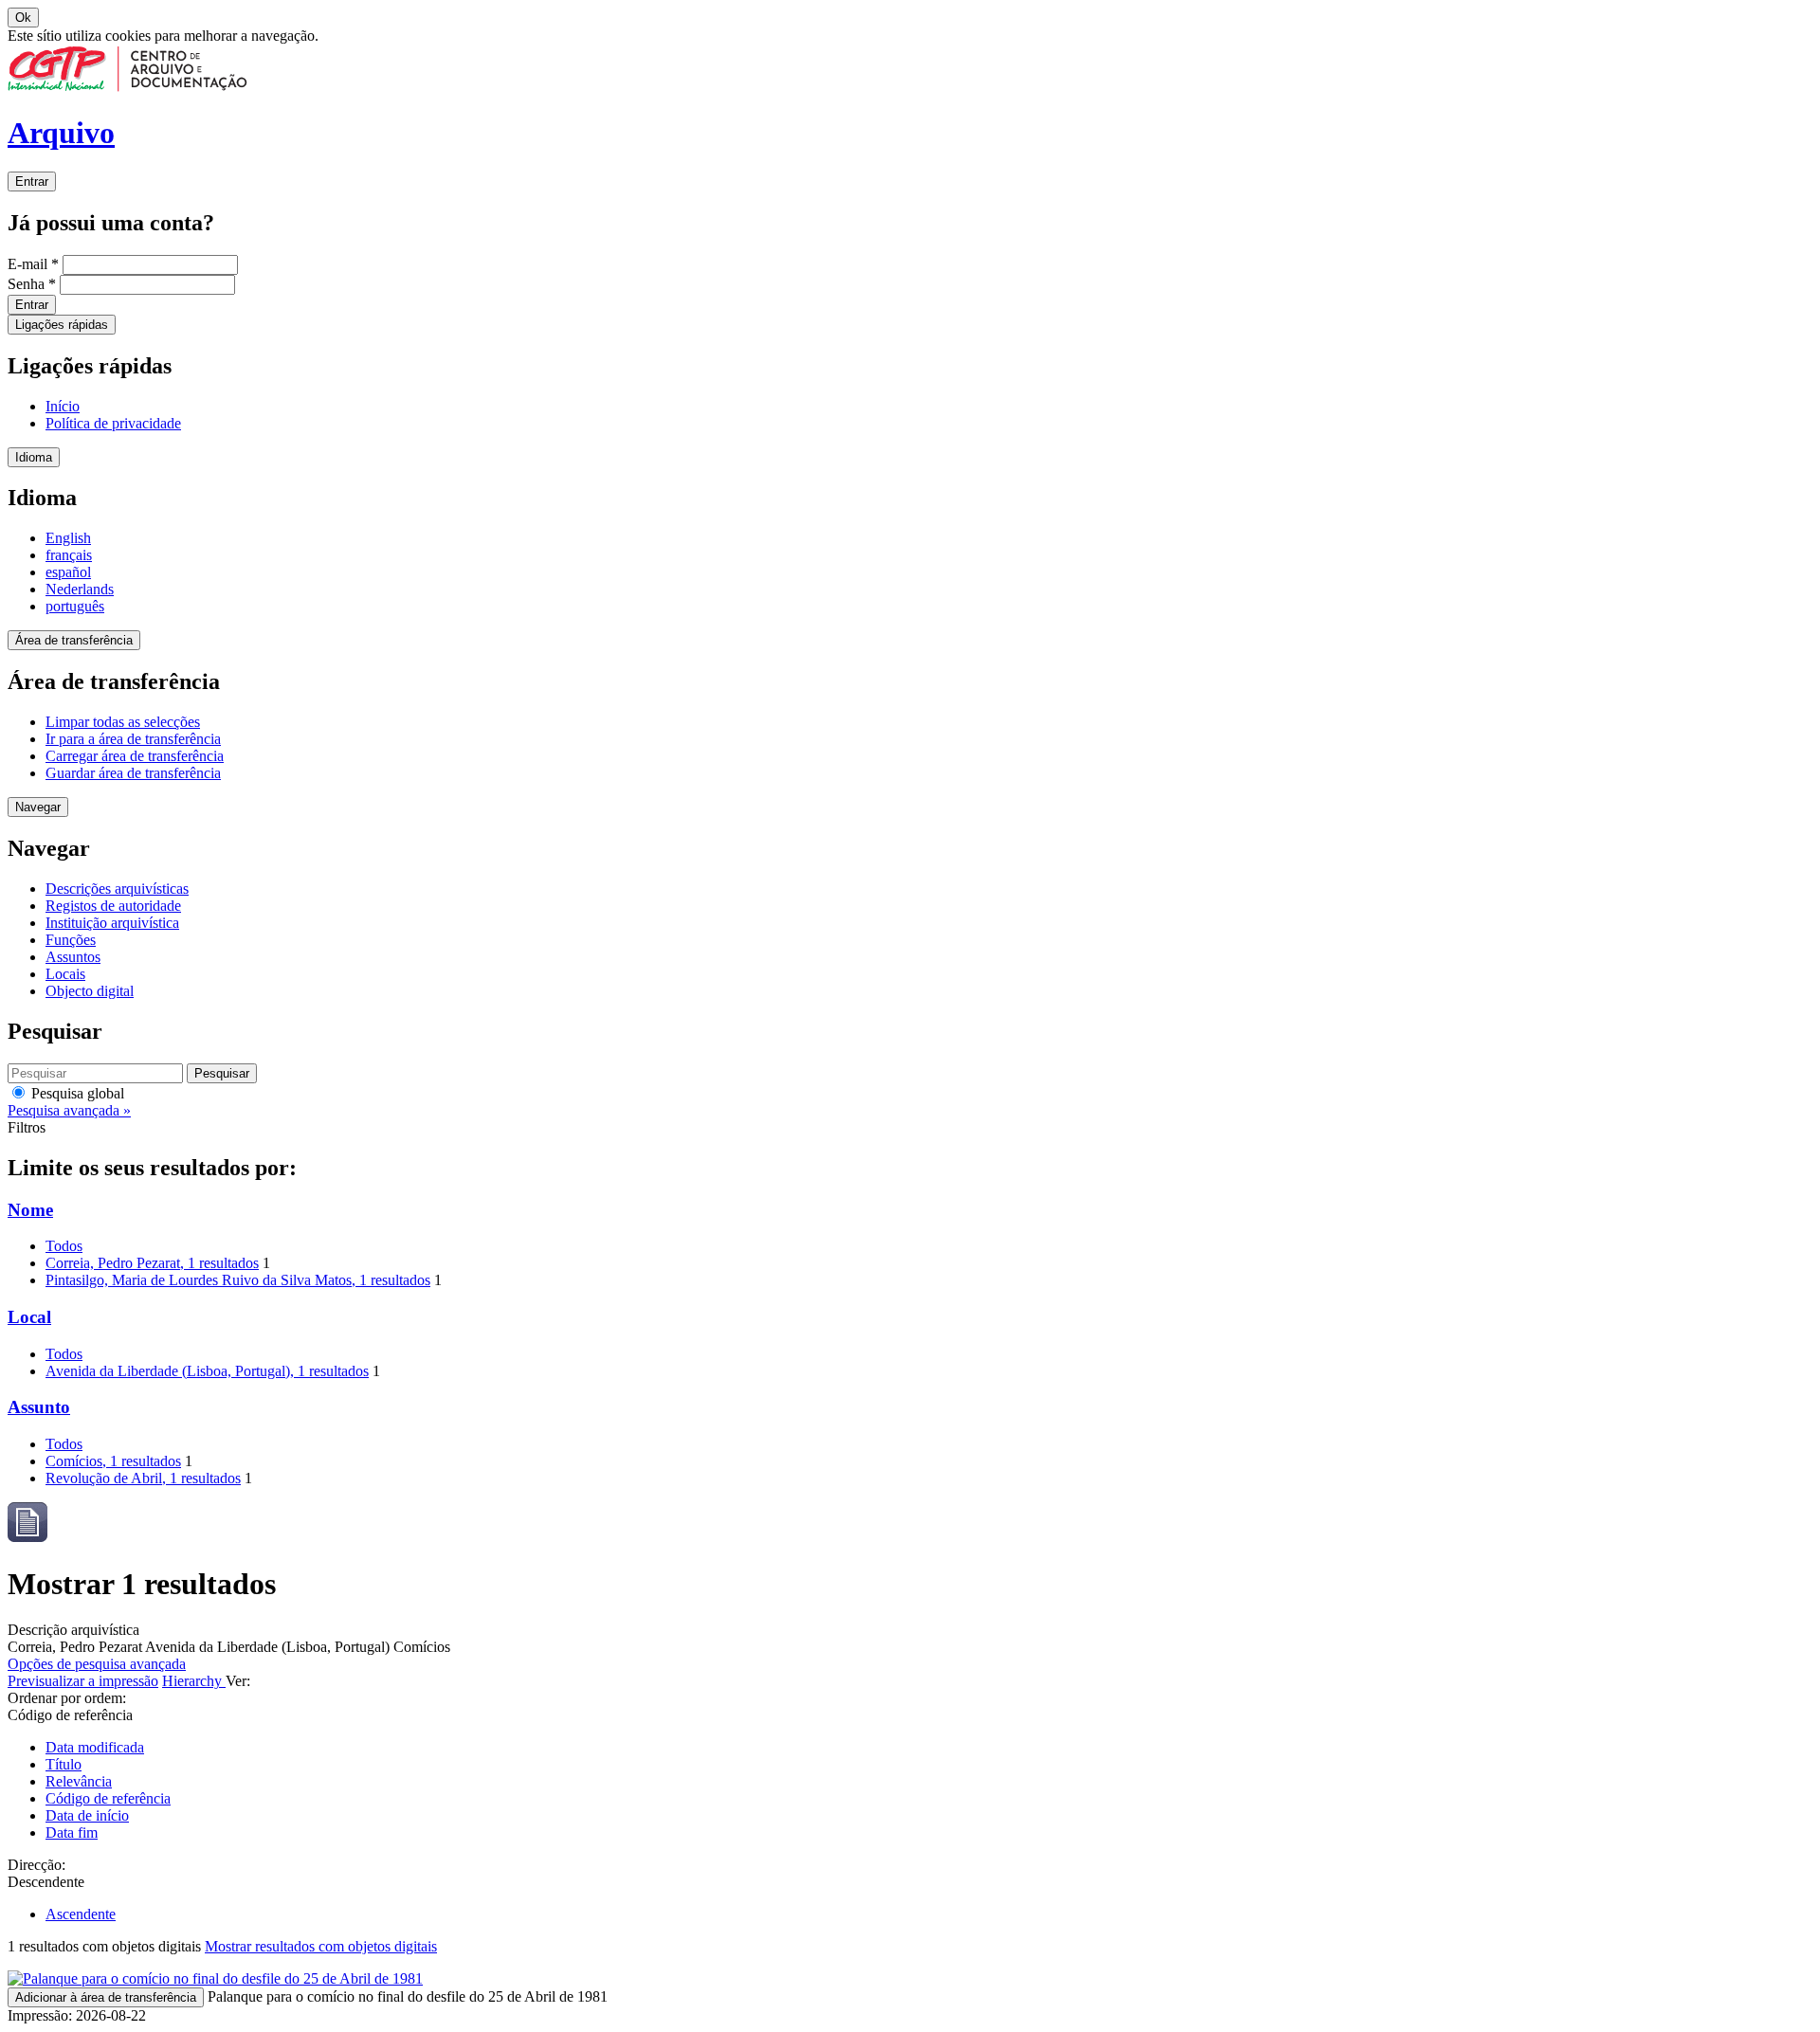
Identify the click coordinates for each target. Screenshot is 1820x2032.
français (69, 555)
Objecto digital (90, 991)
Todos (64, 1246)
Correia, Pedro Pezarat (152, 1263)
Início (63, 406)
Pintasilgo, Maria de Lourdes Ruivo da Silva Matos (238, 1280)
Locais (65, 974)
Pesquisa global (76, 1093)
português (75, 606)
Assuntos (73, 957)
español (68, 572)
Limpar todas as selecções (123, 722)
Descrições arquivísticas (117, 889)
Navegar (38, 807)
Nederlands (80, 589)
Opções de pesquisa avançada (97, 1664)
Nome (30, 1210)
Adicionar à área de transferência (106, 1997)
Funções (71, 940)
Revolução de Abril (143, 1478)
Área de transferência (74, 640)
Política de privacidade (113, 423)
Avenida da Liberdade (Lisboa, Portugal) (207, 1371)
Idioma (34, 457)
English (68, 538)
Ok (23, 18)
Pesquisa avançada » (69, 1110)
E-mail (33, 264)
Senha (32, 284)
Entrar (32, 181)
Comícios (113, 1461)
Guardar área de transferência (133, 773)
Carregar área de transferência (135, 756)
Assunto (39, 1407)
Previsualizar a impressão (83, 1681)
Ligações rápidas (62, 325)
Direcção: (36, 1865)
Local (29, 1317)
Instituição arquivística (112, 923)
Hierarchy (194, 1681)
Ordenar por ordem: (67, 1698)
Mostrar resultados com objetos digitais (321, 1946)
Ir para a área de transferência (133, 739)
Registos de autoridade (113, 906)
